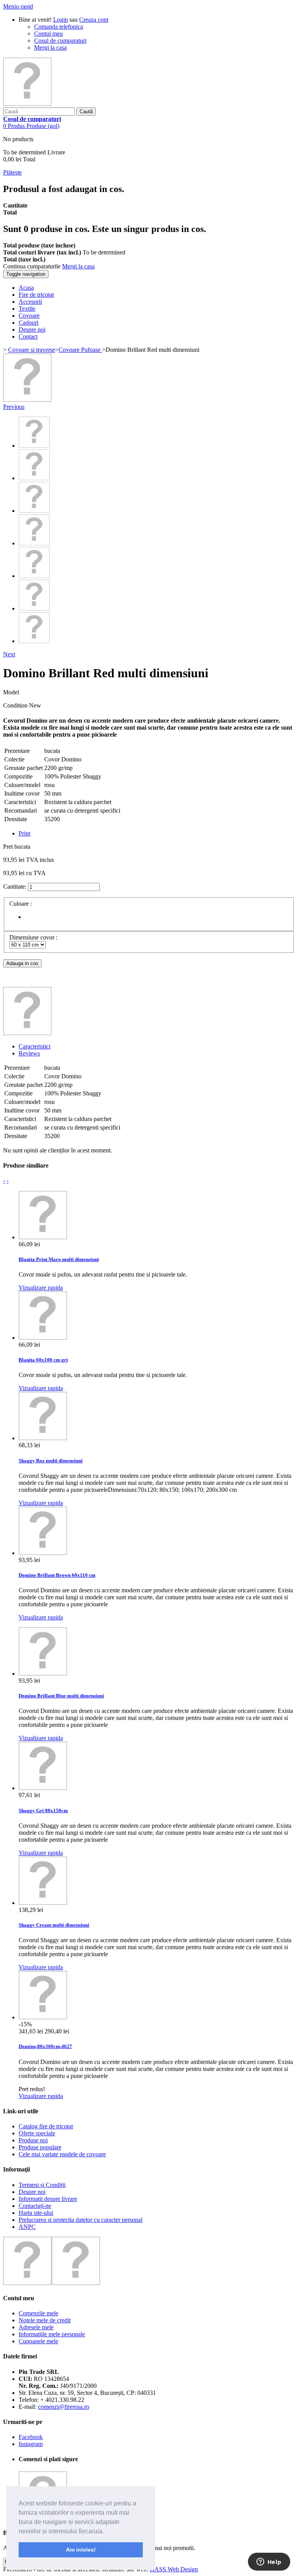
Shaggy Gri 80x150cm (43, 1810)
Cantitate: (15, 887)
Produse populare (40, 2147)
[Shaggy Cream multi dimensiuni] (43, 1903)
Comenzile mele (38, 2313)
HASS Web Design (174, 2569)
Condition (16, 705)
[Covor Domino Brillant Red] (34, 511)
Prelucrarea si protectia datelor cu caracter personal (81, 2220)
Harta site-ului (36, 2213)
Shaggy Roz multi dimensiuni (51, 1461)
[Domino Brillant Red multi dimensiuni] (27, 400)
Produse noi (33, 2140)
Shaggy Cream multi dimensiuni (54, 1925)
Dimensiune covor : (34, 937)
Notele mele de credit (45, 2320)
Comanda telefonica (59, 27)
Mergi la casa (50, 48)
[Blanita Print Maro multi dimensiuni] (43, 1237)
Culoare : (21, 904)
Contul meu (49, 34)
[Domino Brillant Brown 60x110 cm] (43, 1553)
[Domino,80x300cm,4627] (43, 2017)
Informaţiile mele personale (52, 2334)
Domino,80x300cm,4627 (45, 2046)
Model (11, 692)
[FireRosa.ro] (27, 104)
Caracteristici (35, 1046)
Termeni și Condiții (42, 2185)
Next (9, 654)
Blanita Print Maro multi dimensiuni (59, 1259)
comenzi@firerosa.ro (64, 2407)
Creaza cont (94, 20)
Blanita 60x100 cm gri (43, 1360)
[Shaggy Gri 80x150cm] (43, 1788)
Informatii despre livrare (48, 2199)
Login (61, 20)
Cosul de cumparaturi (60, 41)
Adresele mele (36, 2327)
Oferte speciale (37, 2133)
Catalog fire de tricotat (46, 2126)
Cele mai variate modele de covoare (62, 2154)
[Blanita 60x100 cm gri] (43, 1338)
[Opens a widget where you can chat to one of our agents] (269, 2562)
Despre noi (32, 2192)
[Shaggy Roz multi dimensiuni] (43, 1438)
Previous (14, 407)
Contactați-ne (35, 2206)
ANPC (27, 2227)
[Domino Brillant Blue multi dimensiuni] (43, 1674)
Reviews (29, 1053)
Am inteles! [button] (81, 2550)
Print (24, 833)
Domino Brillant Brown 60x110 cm (57, 1575)
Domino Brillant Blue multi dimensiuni (61, 1696)
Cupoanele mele (38, 2341)
